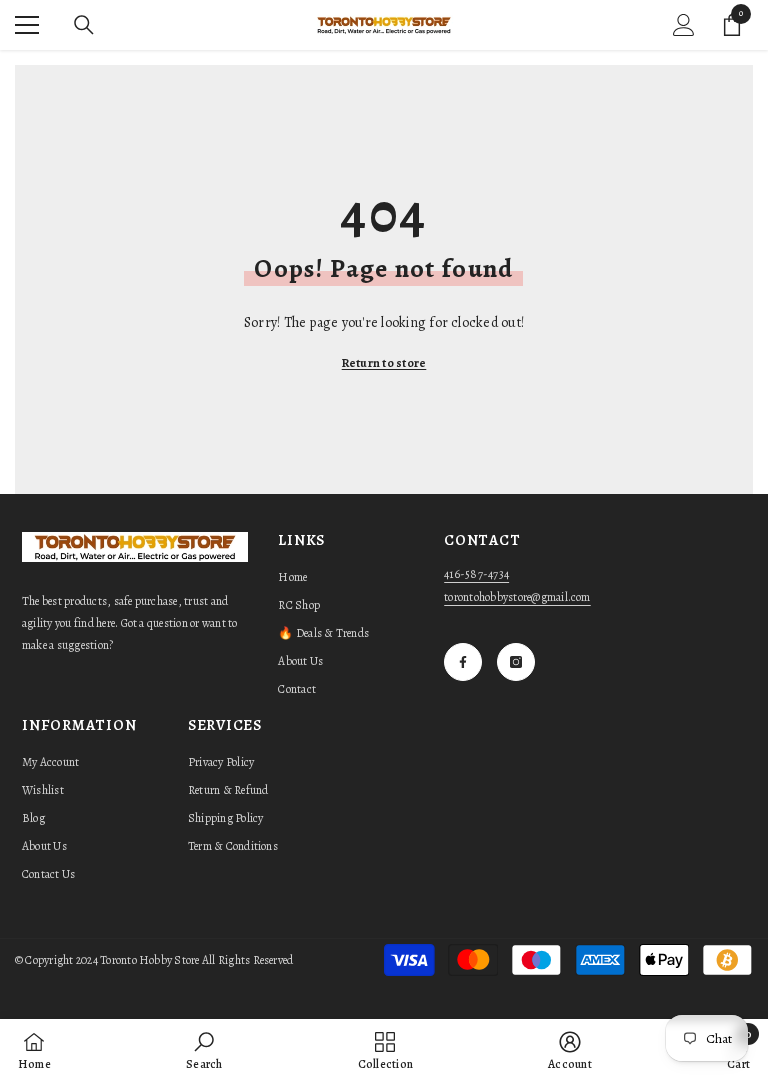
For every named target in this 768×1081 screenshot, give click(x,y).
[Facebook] (463, 662)
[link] (204, 1050)
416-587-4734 (476, 574)
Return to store (384, 363)
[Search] (84, 25)
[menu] (27, 25)
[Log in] (684, 25)
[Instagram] (516, 662)
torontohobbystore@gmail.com (517, 597)
